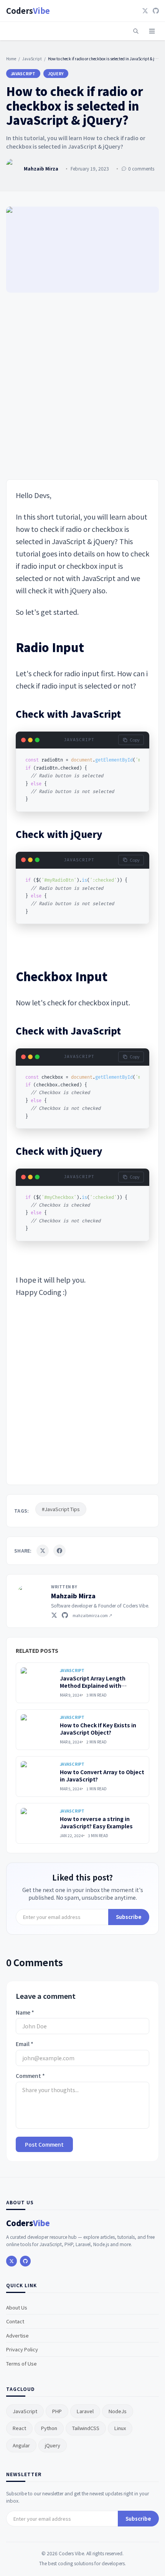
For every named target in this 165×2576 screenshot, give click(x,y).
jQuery (56, 74)
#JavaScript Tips (61, 1509)
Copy (135, 740)
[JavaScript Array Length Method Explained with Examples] (38, 1683)
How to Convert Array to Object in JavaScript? (102, 1776)
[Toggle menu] (152, 31)
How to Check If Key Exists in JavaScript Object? (98, 1729)
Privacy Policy (22, 2349)
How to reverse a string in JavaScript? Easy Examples (96, 1822)
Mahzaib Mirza (73, 1596)
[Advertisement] (82, 387)
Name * (25, 2012)
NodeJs (118, 2411)
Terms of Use (21, 2363)
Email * (25, 2044)
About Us (17, 2307)
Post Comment (44, 2144)
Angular (21, 2445)
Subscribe (129, 1917)
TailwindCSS (86, 2428)
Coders (28, 11)
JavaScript (32, 59)
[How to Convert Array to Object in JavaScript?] (38, 1776)
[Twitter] (145, 11)
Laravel (85, 2411)
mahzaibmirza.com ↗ (92, 1615)
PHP (57, 2411)
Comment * (30, 2076)
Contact (15, 2321)
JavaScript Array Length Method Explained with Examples (93, 1686)
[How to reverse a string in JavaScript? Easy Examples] (38, 1823)
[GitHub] (156, 11)
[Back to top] (145, 2560)
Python (49, 2428)
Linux (120, 2428)
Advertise (17, 2335)
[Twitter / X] (54, 1615)
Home (11, 59)
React (19, 2428)
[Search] (136, 31)
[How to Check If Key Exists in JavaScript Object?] (38, 1730)
